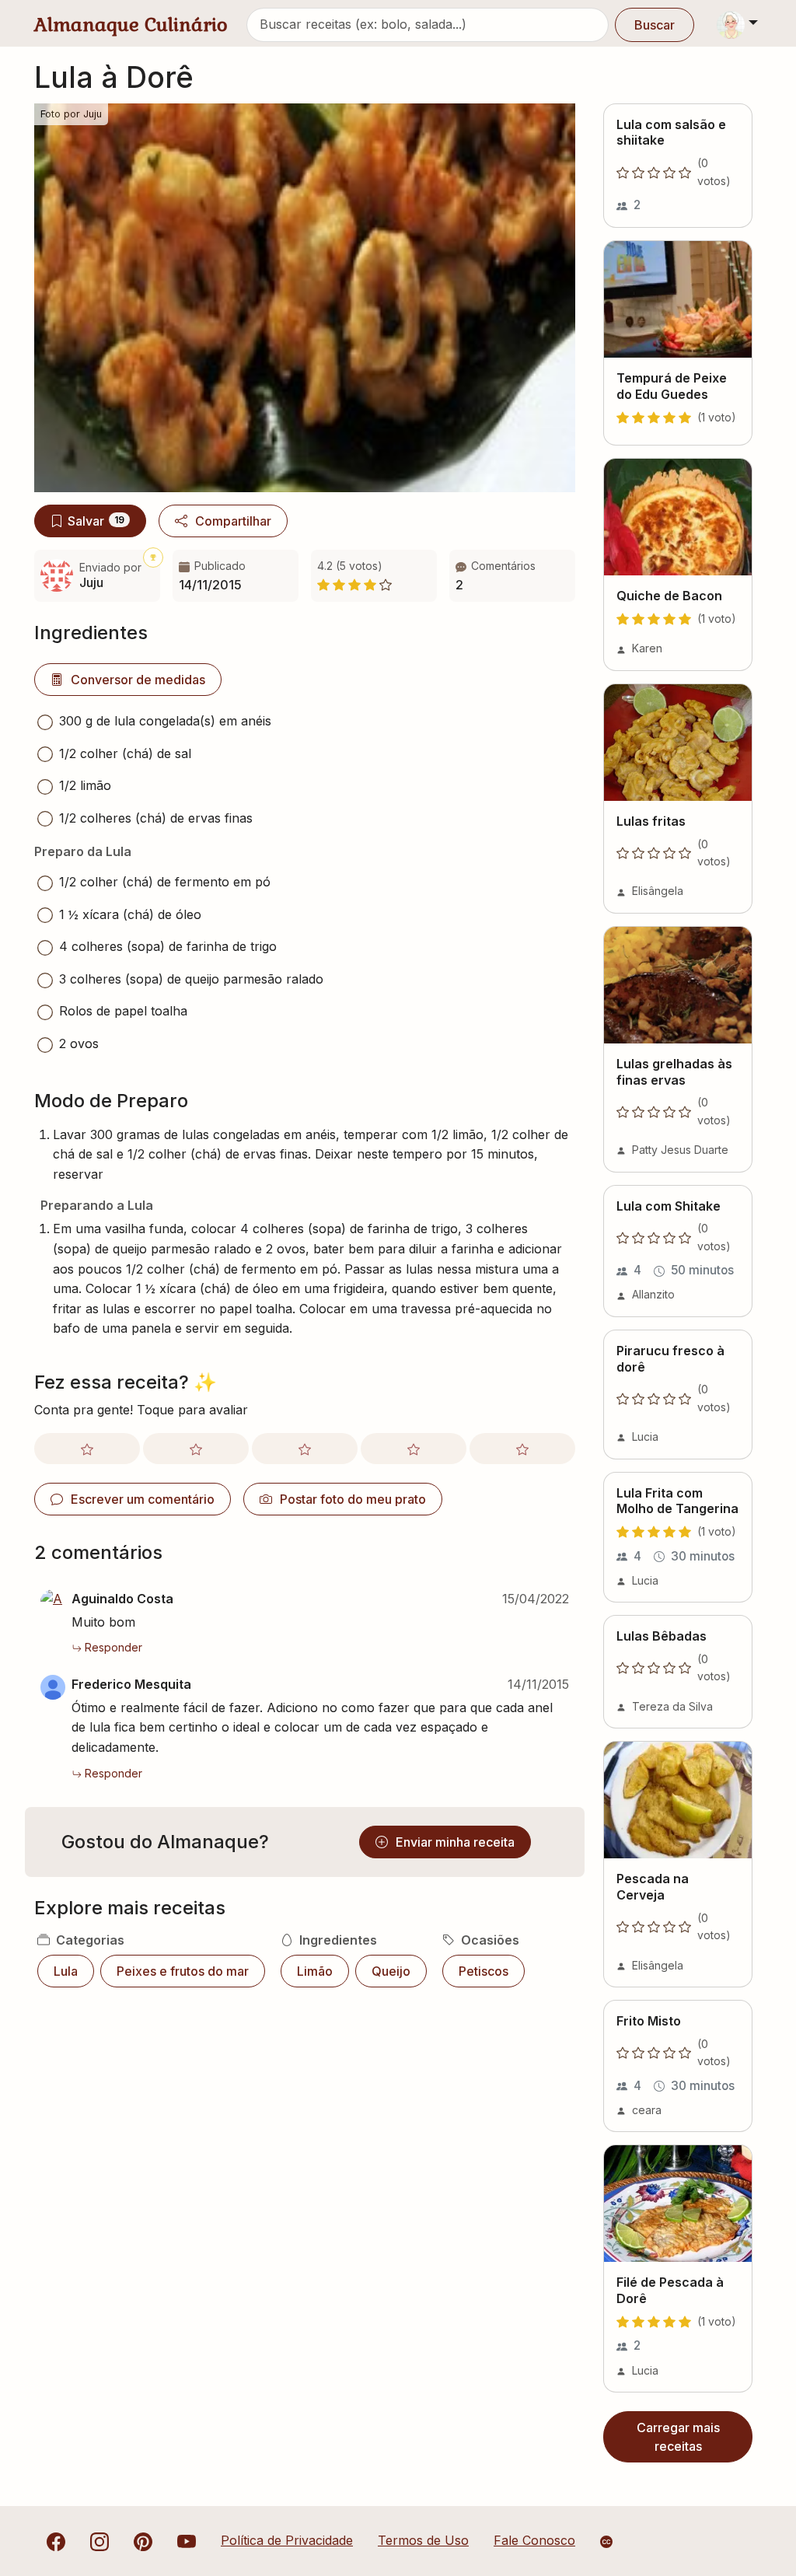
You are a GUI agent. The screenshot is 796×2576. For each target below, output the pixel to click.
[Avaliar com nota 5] (522, 1449)
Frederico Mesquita (131, 1684)
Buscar (655, 25)
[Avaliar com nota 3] (305, 1449)
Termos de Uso (423, 2540)
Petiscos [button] (484, 1971)
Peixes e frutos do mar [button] (183, 1971)
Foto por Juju (71, 114)
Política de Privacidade (287, 2540)
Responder (113, 1647)
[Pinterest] (143, 2540)
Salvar (96, 521)
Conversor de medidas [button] (138, 680)
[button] (512, 576)
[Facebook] (56, 2540)
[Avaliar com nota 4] (414, 1449)
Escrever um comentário (143, 1499)
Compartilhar (233, 521)
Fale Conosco (534, 2540)
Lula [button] (66, 1971)
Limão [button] (315, 1971)
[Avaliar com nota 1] (87, 1449)
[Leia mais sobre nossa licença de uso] (606, 2542)
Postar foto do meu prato (353, 1499)
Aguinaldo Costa (122, 1599)
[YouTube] (187, 2540)
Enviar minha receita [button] (455, 1842)
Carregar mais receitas (678, 2437)
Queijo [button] (391, 1971)
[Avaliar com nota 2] (196, 1449)
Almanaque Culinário (131, 24)
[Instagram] (99, 2540)
